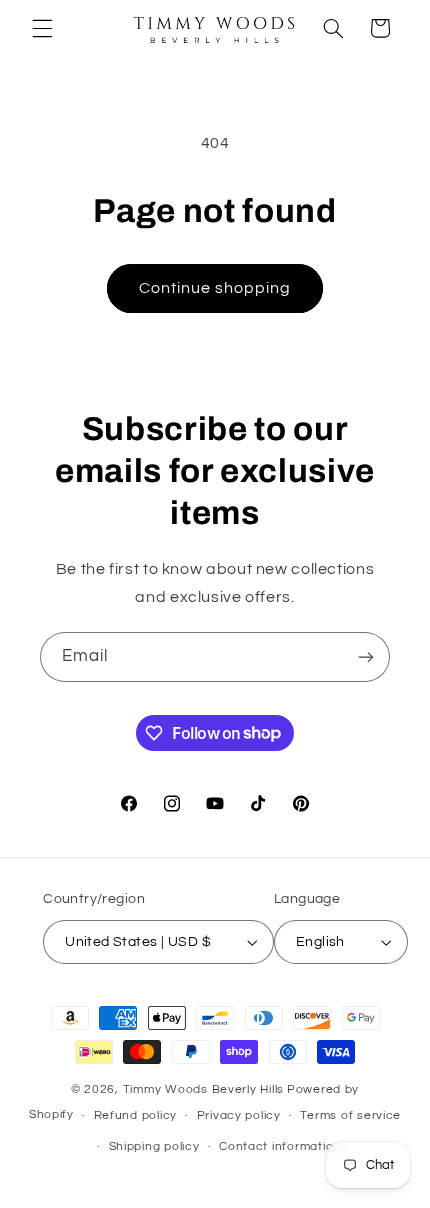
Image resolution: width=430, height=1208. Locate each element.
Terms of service (350, 1115)
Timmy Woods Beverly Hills (203, 1089)
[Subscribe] (366, 656)
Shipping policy (154, 1146)
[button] (42, 28)
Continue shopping (215, 288)
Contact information (280, 1146)
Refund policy (136, 1115)
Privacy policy (239, 1115)
